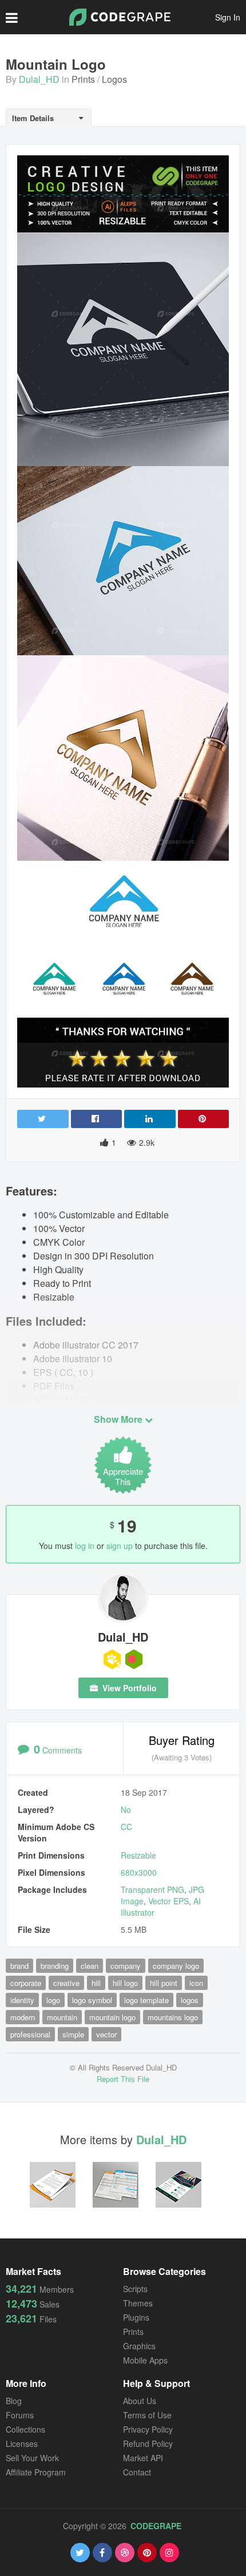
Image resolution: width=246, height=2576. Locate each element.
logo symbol (92, 2000)
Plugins (136, 2317)
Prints (83, 79)
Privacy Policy (148, 2429)
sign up (120, 1546)
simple (73, 2034)
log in (85, 1546)
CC (126, 1827)
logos (190, 2000)
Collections (25, 2429)
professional (30, 2034)
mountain (62, 2017)
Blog (14, 2401)
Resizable (138, 1855)
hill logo (125, 1983)
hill (96, 1983)
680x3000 (139, 1872)
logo (53, 2000)
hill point (164, 1983)
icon (196, 1983)
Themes (138, 2303)
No (126, 1809)
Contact (137, 2472)
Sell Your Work (32, 2458)
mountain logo (112, 2017)
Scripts (135, 2289)
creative (66, 1983)
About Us (140, 2401)
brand (19, 1966)
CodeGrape (156, 2526)
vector (106, 2034)
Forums (20, 2415)
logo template (146, 2000)
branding (55, 1966)
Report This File (123, 2079)
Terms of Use (147, 2415)
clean (90, 1966)
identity (22, 2000)
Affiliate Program (36, 2472)
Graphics (139, 2346)
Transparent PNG (152, 1889)
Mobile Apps (145, 2360)
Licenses (22, 2443)
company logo (176, 1966)
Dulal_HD (39, 79)
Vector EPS (168, 1901)
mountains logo (173, 2017)
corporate (26, 1983)
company (126, 1966)
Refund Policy (148, 2443)
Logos (114, 79)
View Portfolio (128, 1688)
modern (23, 2017)
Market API (143, 2458)
